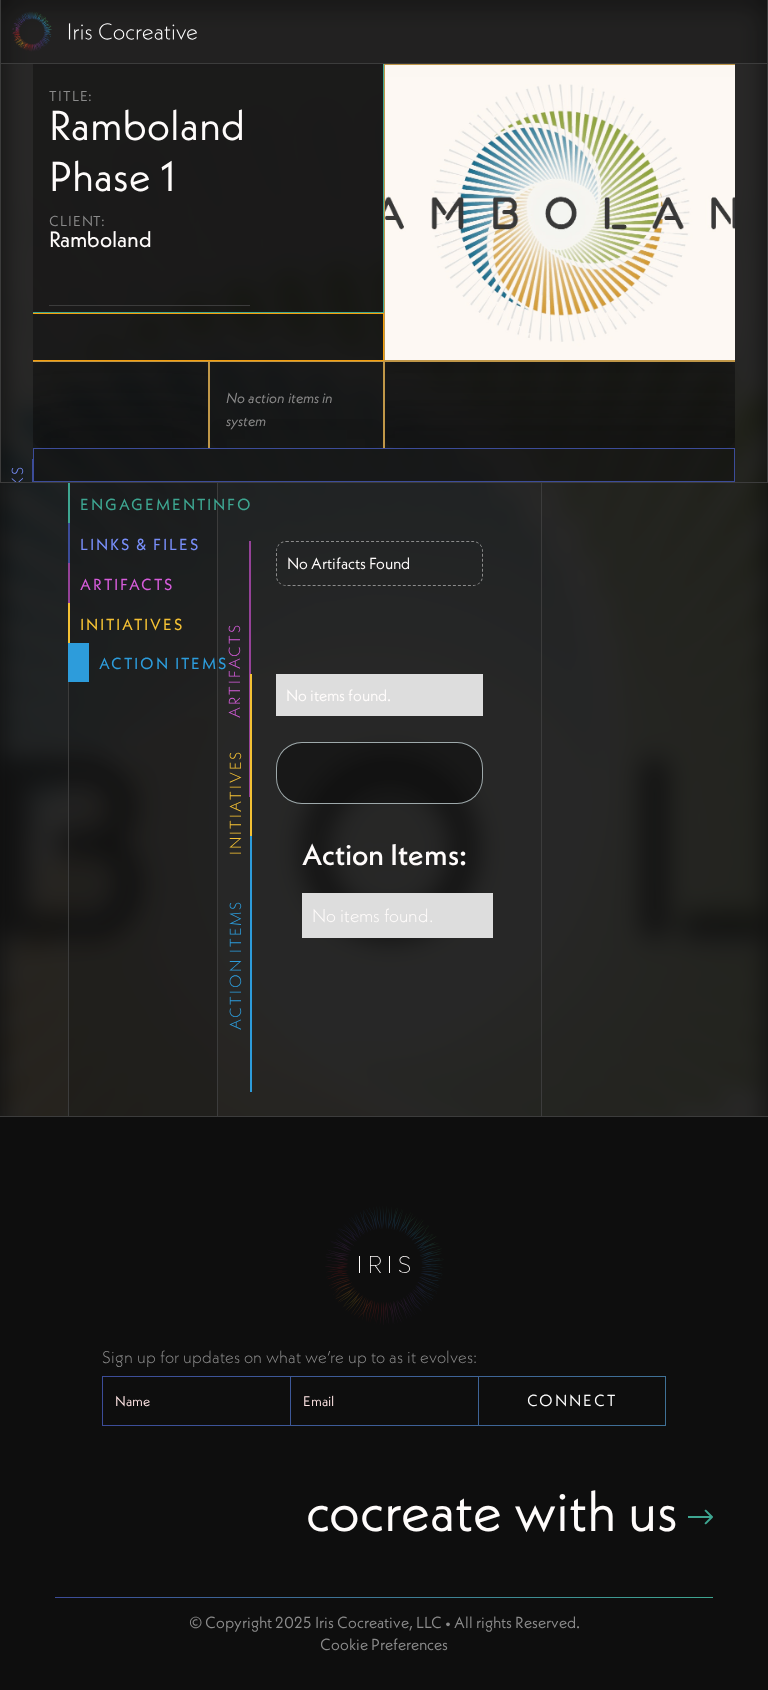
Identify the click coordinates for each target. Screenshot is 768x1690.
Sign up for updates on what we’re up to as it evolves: (289, 1357)
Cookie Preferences (384, 1644)
